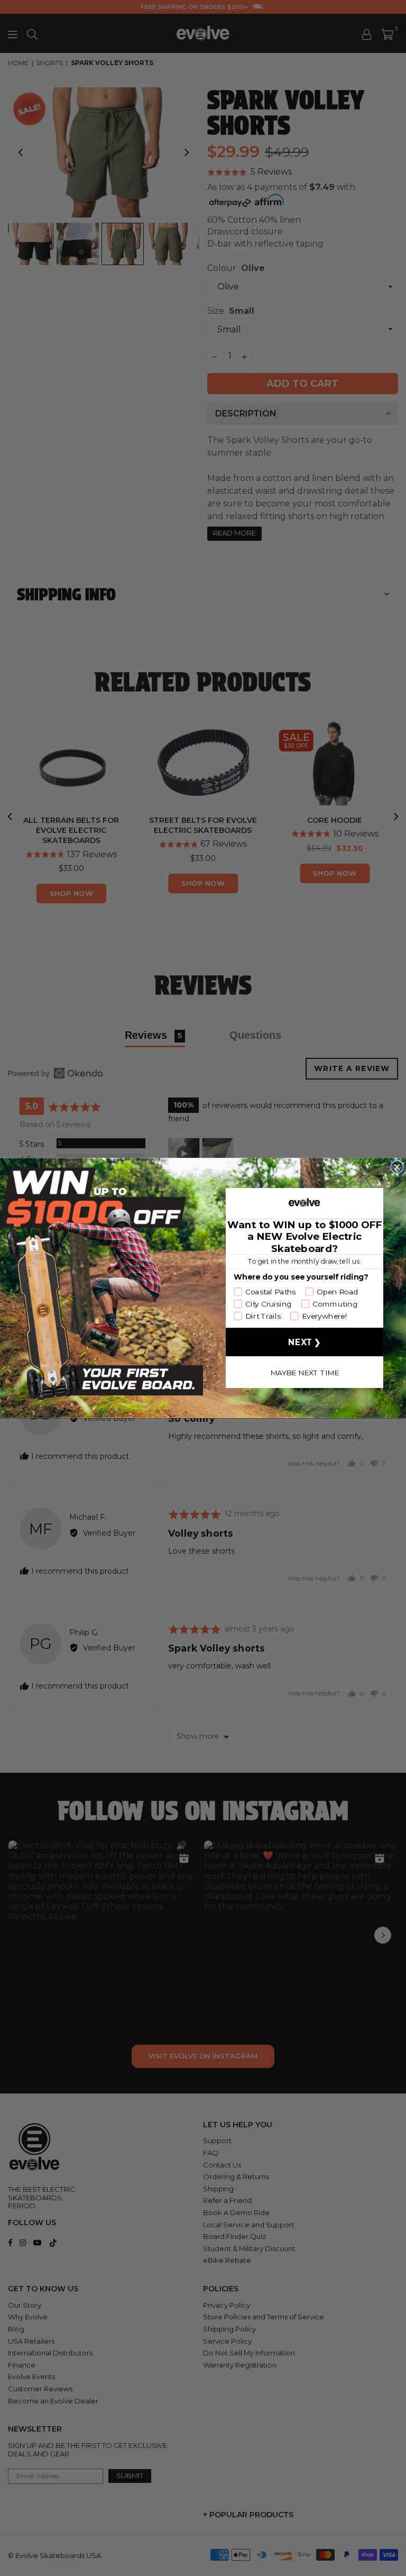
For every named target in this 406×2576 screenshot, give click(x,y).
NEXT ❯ (304, 1342)
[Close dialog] (397, 1167)
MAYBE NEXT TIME (305, 1372)
